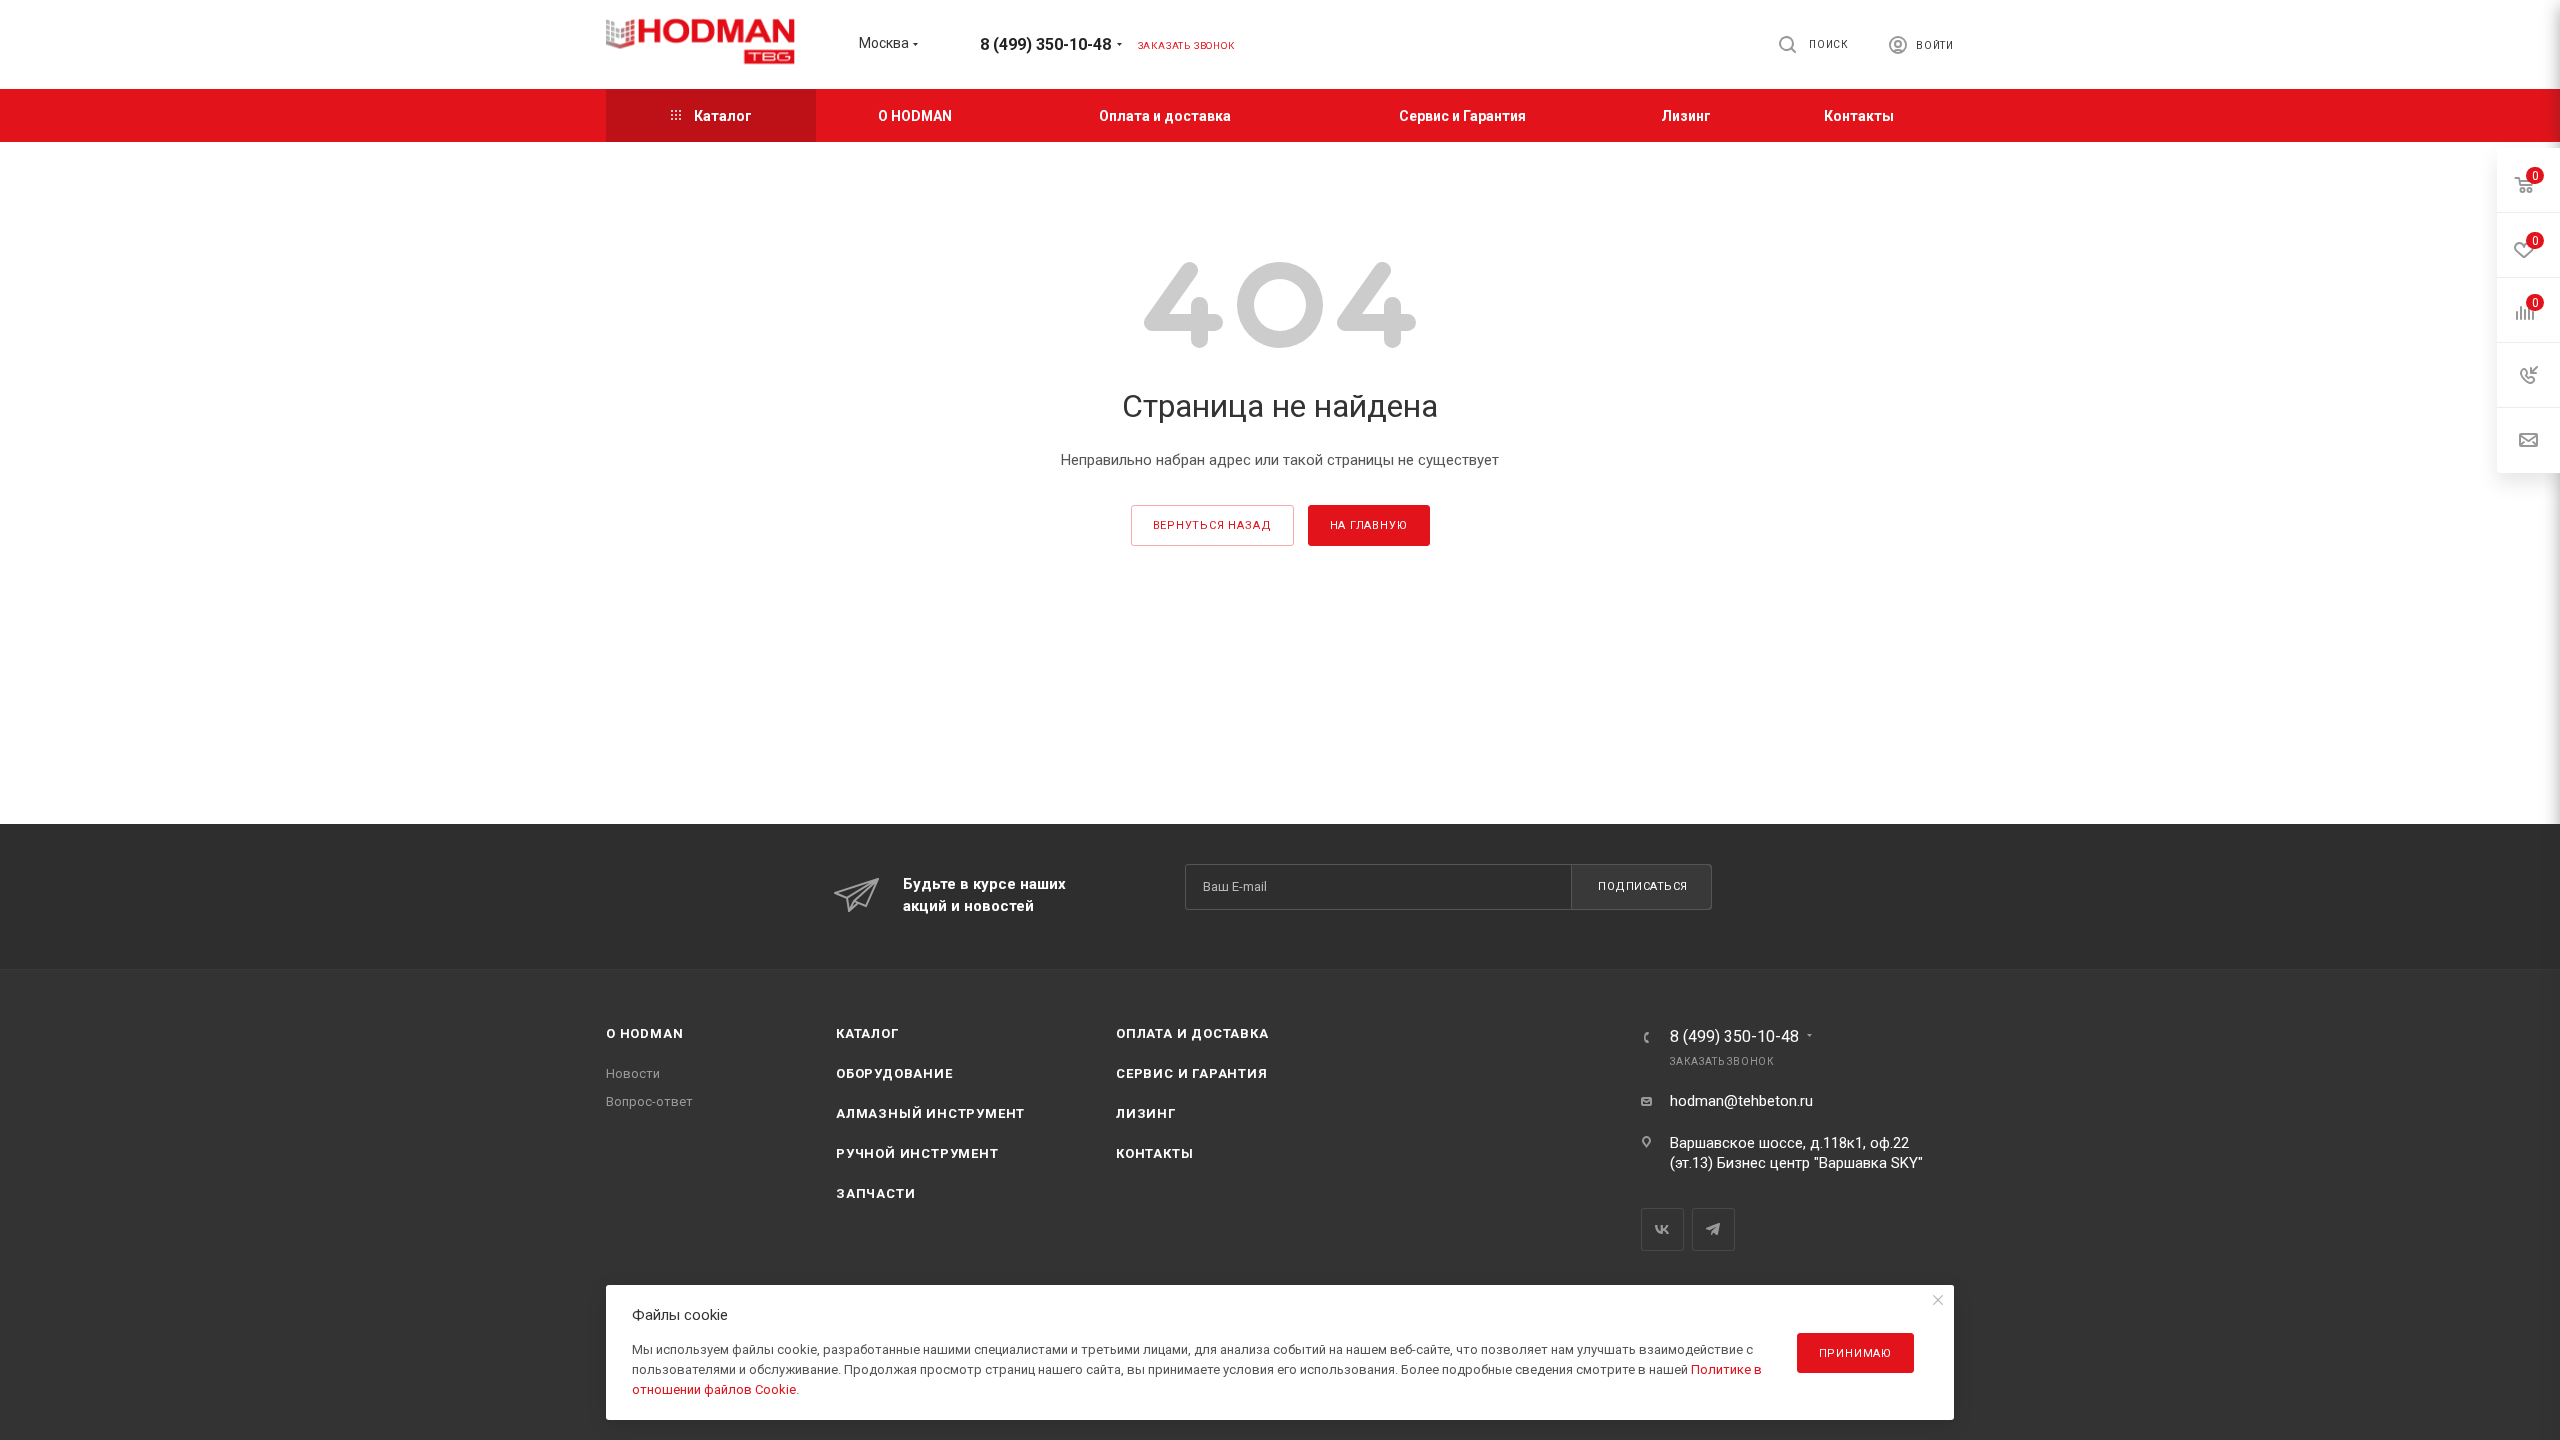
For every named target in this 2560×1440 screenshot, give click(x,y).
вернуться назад (1212, 525)
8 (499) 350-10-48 (1045, 44)
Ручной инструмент (917, 1153)
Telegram (1713, 1229)
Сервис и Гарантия (1192, 1073)
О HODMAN (644, 1033)
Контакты (1154, 1153)
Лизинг (1146, 1113)
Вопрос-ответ (649, 1101)
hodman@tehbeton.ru (1741, 1101)
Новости (633, 1073)
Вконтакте (1662, 1229)
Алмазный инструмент (930, 1113)
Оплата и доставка (1192, 1033)
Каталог (867, 1033)
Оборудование (894, 1073)
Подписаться (1643, 886)
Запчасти (875, 1193)
